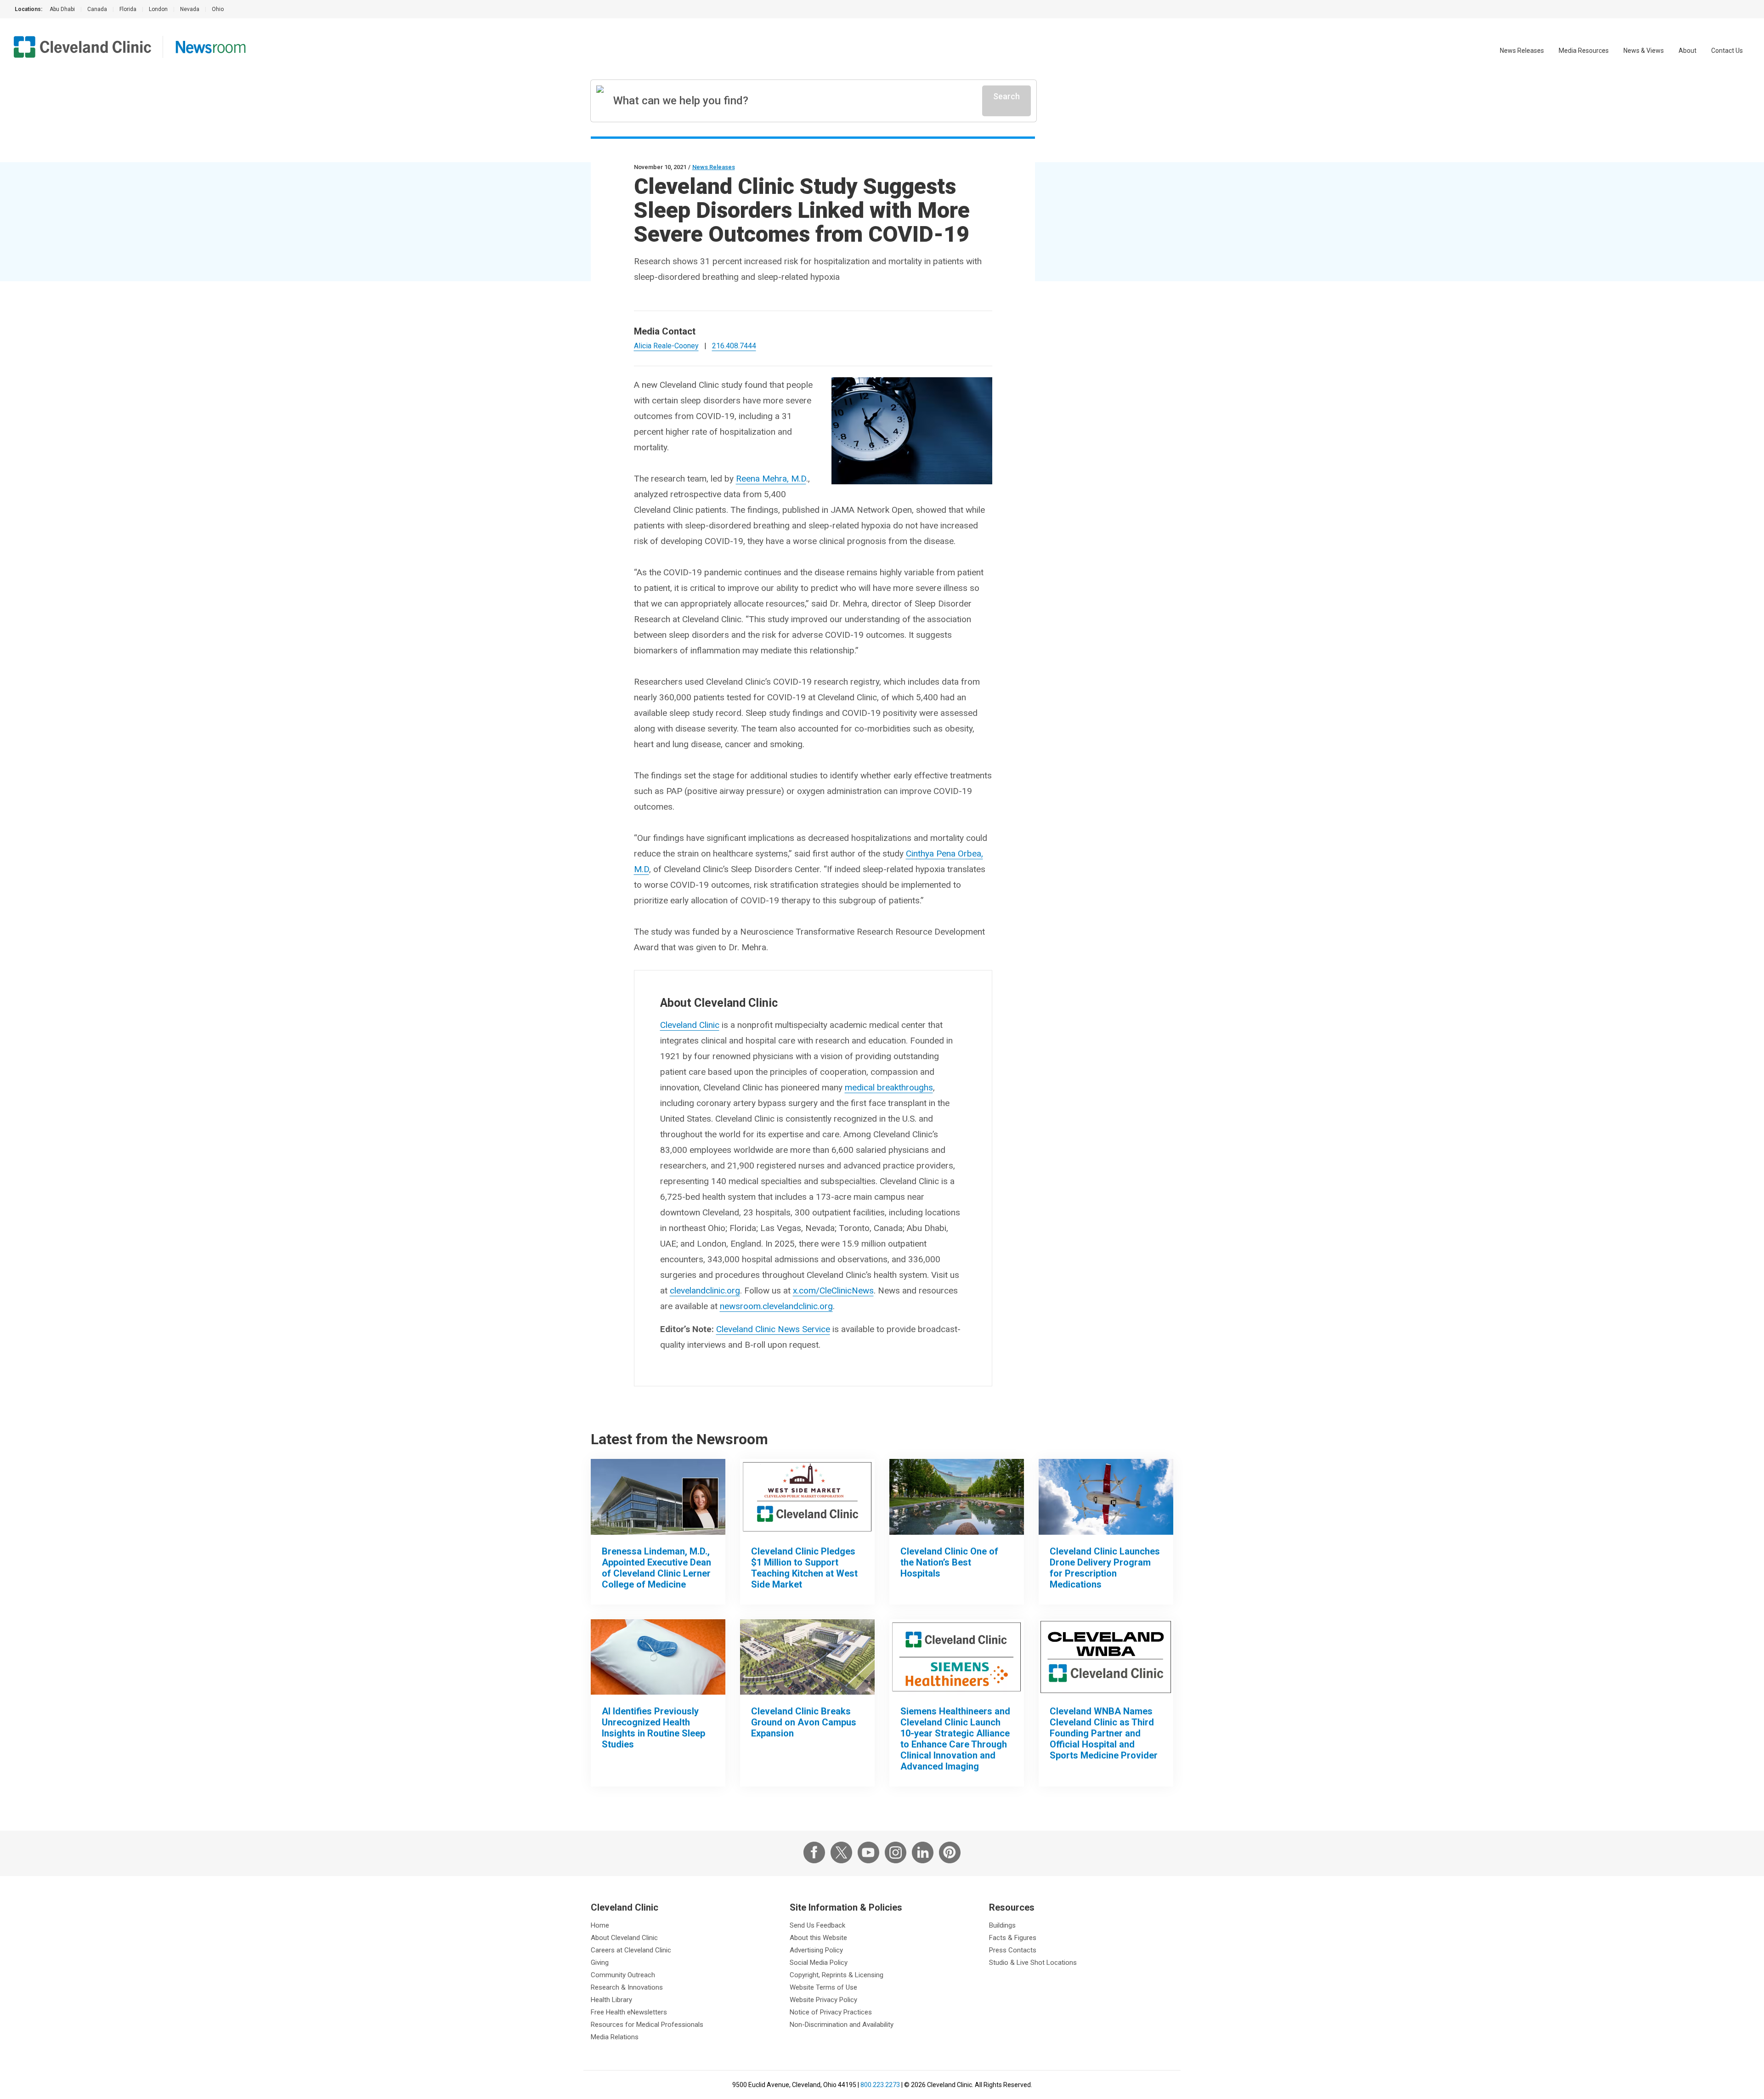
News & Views (1644, 51)
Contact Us (1727, 51)
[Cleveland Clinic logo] (83, 47)
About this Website (818, 1938)
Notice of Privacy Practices (831, 2012)
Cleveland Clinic (690, 1025)
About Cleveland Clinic (624, 1938)
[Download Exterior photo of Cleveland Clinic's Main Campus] (957, 1497)
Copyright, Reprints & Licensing (837, 1975)
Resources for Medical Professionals (647, 2025)
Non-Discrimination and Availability (842, 2025)
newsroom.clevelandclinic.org (776, 1306)
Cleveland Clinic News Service (773, 1329)
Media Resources (1584, 51)
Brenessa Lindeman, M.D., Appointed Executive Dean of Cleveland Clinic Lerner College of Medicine (656, 1568)
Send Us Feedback (817, 1925)
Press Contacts (1013, 1950)
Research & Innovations (627, 1987)
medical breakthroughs (889, 1087)
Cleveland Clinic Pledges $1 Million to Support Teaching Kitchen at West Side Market (804, 1568)
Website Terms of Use (823, 1987)
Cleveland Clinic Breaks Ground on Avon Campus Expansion (804, 1722)
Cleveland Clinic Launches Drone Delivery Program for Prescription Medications (1105, 1568)
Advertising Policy (816, 1950)
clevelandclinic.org (705, 1291)
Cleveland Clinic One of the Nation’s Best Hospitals (949, 1562)
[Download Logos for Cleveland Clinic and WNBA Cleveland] (1106, 1657)
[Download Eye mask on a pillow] (658, 1657)
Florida (128, 9)
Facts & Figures (1013, 1938)
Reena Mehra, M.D (771, 479)
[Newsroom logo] (211, 47)
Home (600, 1925)
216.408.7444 (734, 346)
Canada (97, 9)
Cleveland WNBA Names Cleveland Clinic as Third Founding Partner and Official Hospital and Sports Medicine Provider (1104, 1733)
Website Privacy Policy (823, 2000)
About (1688, 51)
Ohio (218, 9)
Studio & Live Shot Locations (1033, 1963)
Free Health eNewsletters (629, 2012)
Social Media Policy (819, 1963)
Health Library (611, 2000)
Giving (600, 1963)
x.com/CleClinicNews (833, 1291)
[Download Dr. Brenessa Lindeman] (658, 1497)
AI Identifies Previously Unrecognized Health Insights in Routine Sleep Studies (653, 1728)
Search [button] (1006, 96)
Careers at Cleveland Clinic (631, 1950)
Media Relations (615, 2037)
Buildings (1002, 1925)
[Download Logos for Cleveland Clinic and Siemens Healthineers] (957, 1657)
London (158, 9)
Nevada (190, 9)
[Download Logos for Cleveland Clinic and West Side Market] (807, 1497)
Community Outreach (623, 1975)
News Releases (1522, 51)
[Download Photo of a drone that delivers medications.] (1106, 1497)
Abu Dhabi (62, 9)
